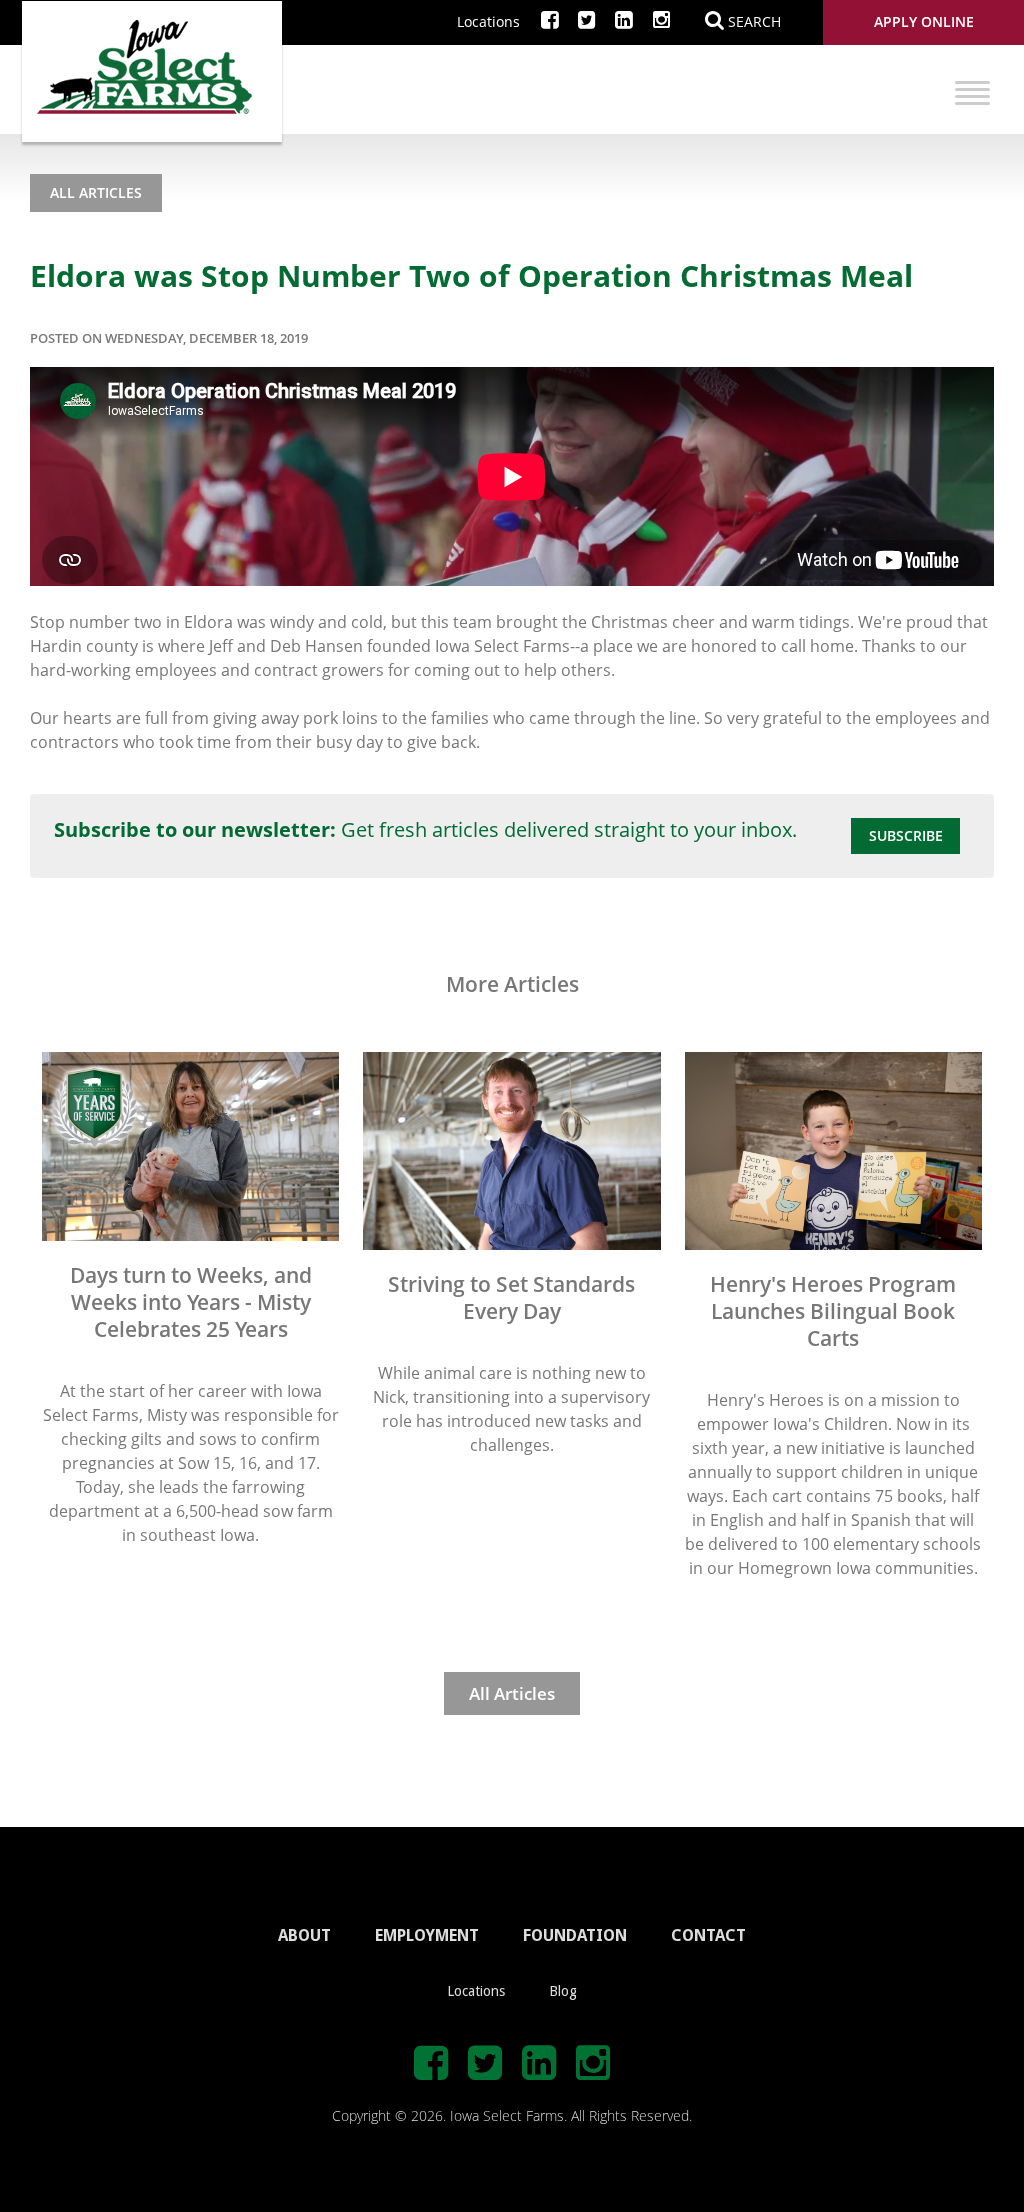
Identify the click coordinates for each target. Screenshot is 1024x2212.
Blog (563, 1991)
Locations (488, 21)
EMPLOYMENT (427, 1935)
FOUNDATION (575, 1935)
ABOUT (304, 1935)
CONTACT (708, 1935)
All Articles (96, 192)
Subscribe (906, 835)
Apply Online (924, 21)
